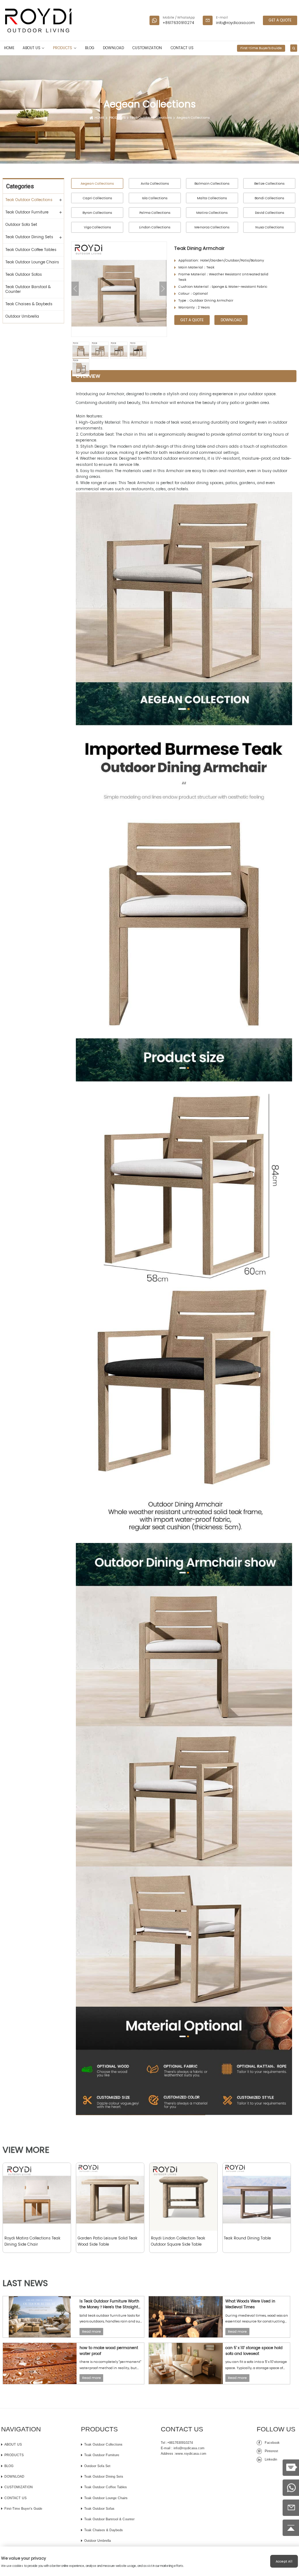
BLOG (90, 48)
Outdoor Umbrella (22, 316)
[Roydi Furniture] (38, 20)
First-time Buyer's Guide (261, 48)
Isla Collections (155, 198)
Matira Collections (212, 213)
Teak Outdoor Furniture (27, 212)
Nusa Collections (269, 227)
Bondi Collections (269, 198)
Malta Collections (212, 198)
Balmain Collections (212, 183)
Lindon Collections (155, 227)
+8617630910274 (178, 23)
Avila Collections (155, 183)
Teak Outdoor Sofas (24, 274)
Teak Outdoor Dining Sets (29, 237)
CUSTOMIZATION (147, 48)
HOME (9, 48)
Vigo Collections (97, 227)
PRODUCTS (63, 48)
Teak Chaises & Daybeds (29, 304)
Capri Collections (97, 198)
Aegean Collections (193, 118)
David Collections (269, 213)
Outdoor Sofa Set (21, 224)
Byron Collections (97, 213)
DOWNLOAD (113, 48)
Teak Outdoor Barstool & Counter (28, 289)
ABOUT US (32, 48)
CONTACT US (182, 48)
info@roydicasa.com (235, 23)
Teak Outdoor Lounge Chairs (32, 262)
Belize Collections (269, 183)
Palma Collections (155, 213)
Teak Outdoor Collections (151, 118)
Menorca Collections (212, 227)
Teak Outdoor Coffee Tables (31, 250)
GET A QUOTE (280, 20)
